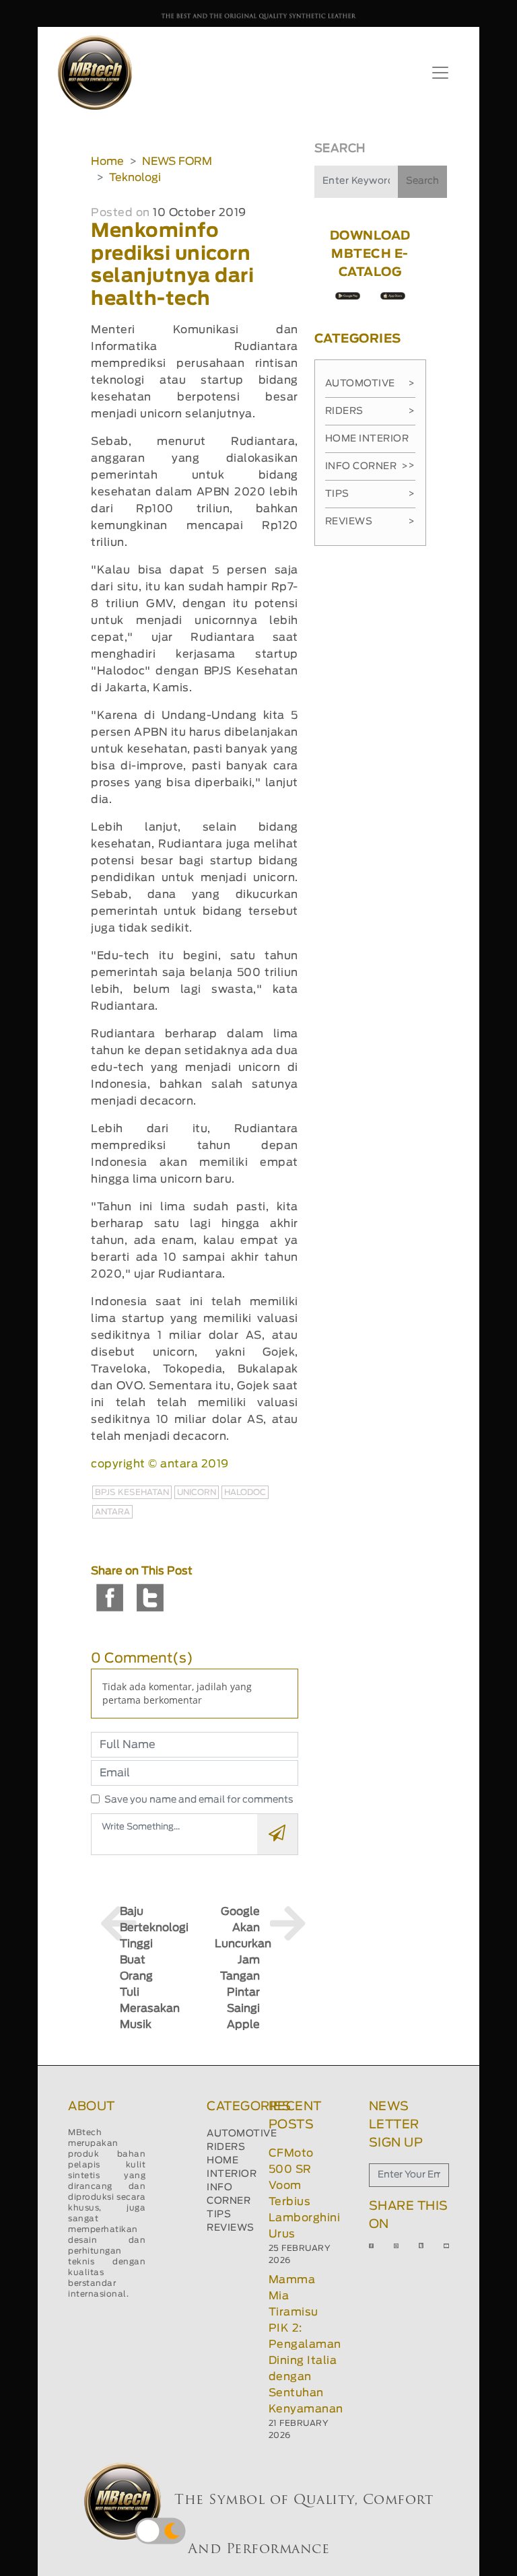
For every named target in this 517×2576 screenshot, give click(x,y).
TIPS (219, 2215)
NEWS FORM (177, 162)
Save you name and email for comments (199, 1800)
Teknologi (135, 178)
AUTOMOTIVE (242, 2134)
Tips (370, 494)
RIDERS (226, 2147)
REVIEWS (231, 2228)
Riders (370, 411)
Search (422, 181)
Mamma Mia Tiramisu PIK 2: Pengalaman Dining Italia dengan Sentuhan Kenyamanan (306, 2344)
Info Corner (367, 466)
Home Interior (370, 444)
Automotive (370, 384)
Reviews (370, 522)
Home (107, 162)
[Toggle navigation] (440, 73)
